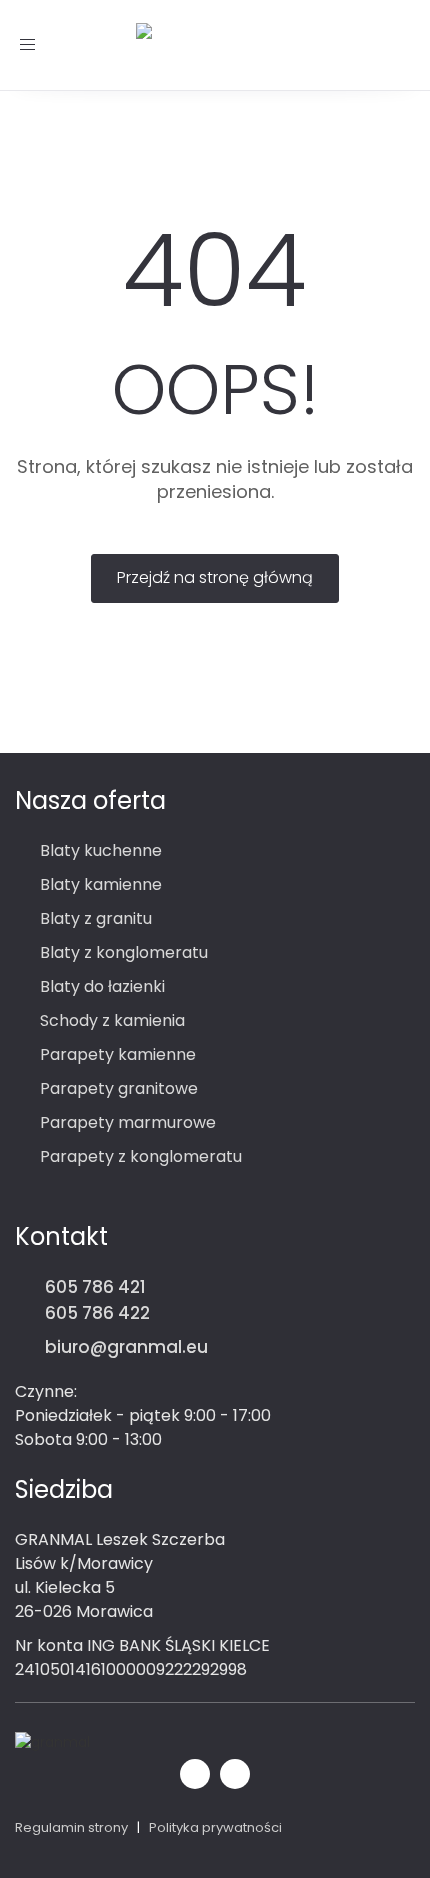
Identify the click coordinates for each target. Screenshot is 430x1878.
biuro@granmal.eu (126, 1347)
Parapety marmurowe (128, 1122)
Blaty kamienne (101, 884)
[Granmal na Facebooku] (195, 1771)
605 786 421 (95, 1287)
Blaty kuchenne (101, 850)
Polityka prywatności (215, 1827)
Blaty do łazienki (102, 986)
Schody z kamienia (112, 1020)
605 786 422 (97, 1313)
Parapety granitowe (119, 1088)
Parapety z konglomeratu (141, 1156)
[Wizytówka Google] (235, 1771)
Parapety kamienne (118, 1054)
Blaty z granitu (96, 918)
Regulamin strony (71, 1827)
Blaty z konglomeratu (124, 952)
